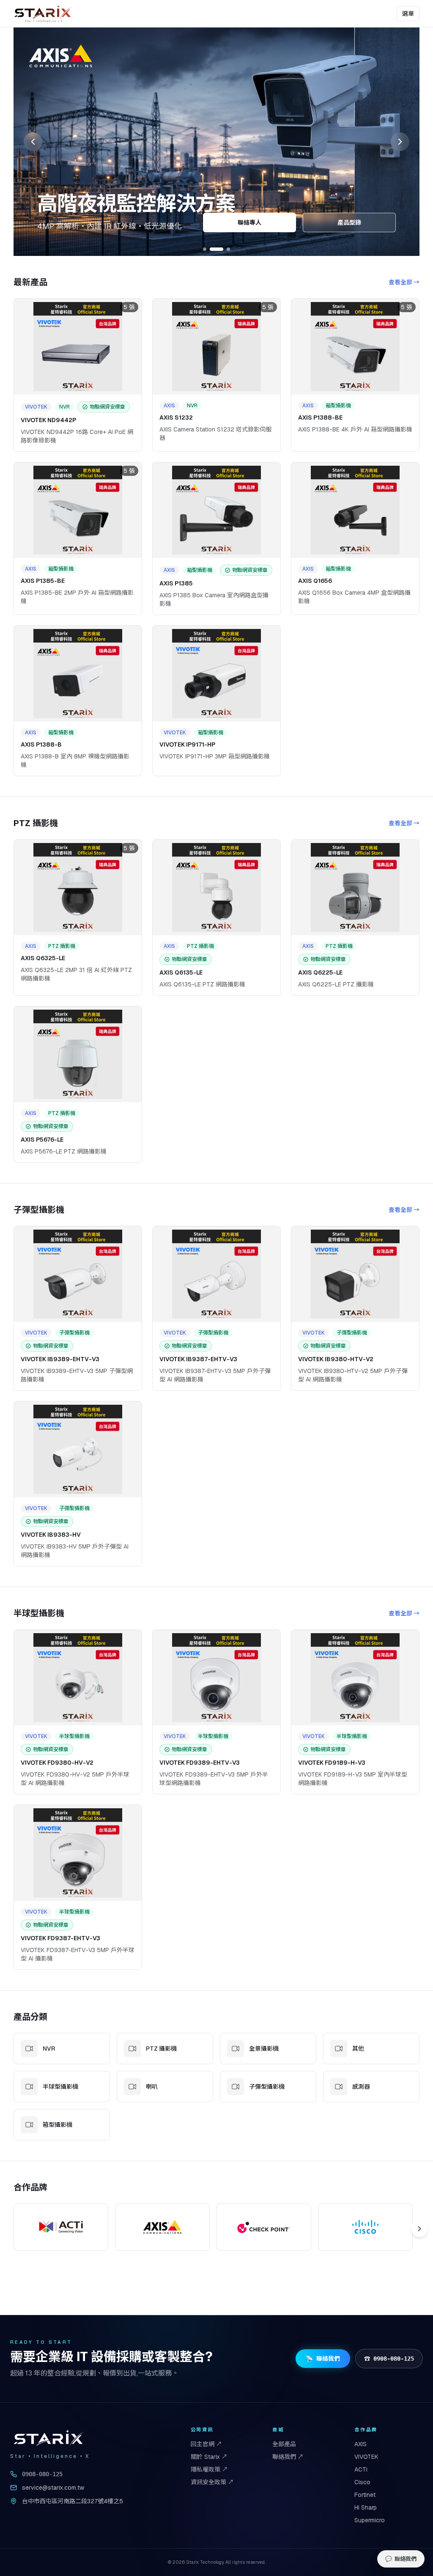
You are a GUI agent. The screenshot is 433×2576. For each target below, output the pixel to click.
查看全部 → (404, 282)
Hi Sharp (366, 2507)
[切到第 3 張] (228, 249)
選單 (408, 14)
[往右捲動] (419, 2229)
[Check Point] (264, 2227)
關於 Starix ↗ (209, 2457)
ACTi (361, 2469)
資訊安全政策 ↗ (212, 2482)
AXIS (360, 2444)
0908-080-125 (42, 2474)
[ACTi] (61, 2227)
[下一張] (400, 142)
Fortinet (365, 2495)
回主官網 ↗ (206, 2444)
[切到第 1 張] (205, 249)
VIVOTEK (366, 2457)
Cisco (362, 2482)
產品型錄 (349, 222)
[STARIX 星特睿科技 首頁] (49, 2438)
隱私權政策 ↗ (209, 2469)
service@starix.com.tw (53, 2488)
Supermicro (370, 2520)
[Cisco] (365, 2227)
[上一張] (33, 142)
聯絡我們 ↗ (288, 2457)
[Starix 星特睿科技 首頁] (43, 14)
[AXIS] (162, 2227)
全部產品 (284, 2444)
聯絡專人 (249, 222)
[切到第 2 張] (216, 249)
